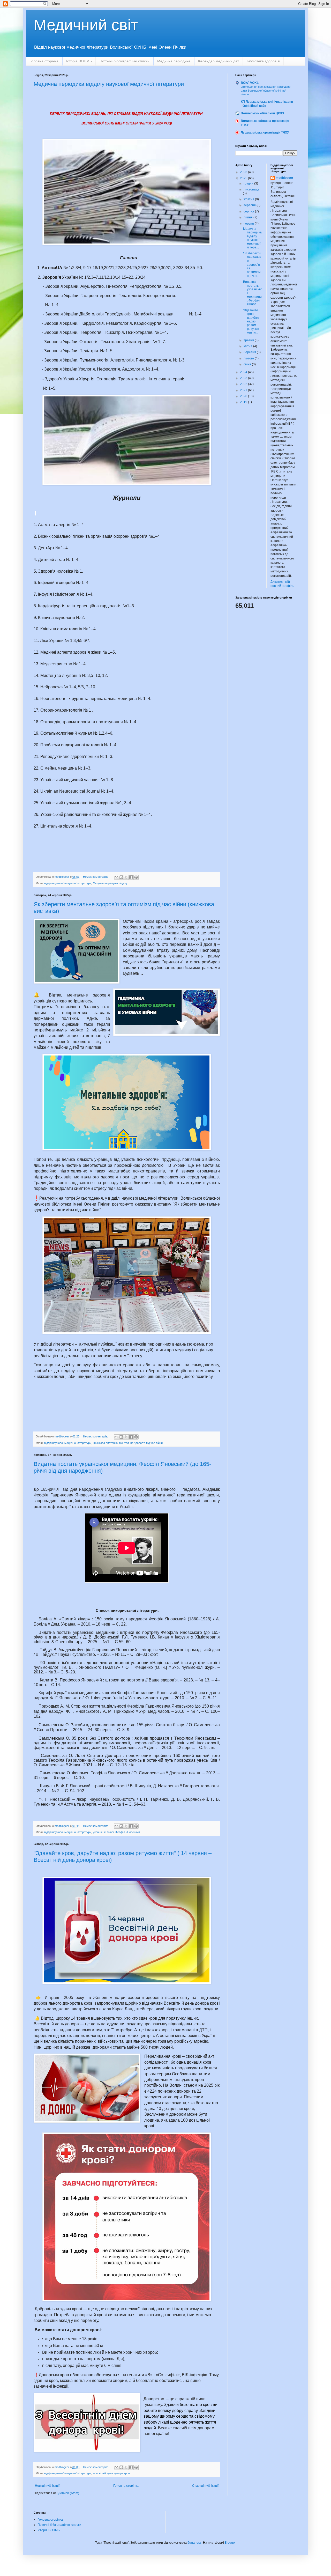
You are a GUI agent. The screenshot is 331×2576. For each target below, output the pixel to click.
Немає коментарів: (96, 877)
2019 (244, 402)
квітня (248, 346)
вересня (250, 205)
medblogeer (284, 178)
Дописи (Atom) (69, 2493)
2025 (244, 178)
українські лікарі (103, 1832)
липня (249, 217)
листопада (251, 189)
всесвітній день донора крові (112, 2473)
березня (250, 352)
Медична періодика (174, 61)
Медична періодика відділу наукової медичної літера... (252, 238)
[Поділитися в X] (126, 877)
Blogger (230, 2543)
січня (248, 364)
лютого (249, 358)
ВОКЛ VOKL (250, 83)
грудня (249, 183)
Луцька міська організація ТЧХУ (265, 132)
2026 (244, 172)
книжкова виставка (105, 1443)
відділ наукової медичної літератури (68, 883)
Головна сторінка (44, 61)
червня (249, 224)
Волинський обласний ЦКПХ (262, 113)
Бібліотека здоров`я (263, 61)
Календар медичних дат (219, 61)
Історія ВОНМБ (79, 61)
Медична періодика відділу (110, 883)
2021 (244, 390)
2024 (244, 372)
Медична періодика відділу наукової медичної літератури (109, 84)
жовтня (249, 199)
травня (249, 340)
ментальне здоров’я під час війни (141, 1443)
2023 (244, 378)
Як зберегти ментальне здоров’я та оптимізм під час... (252, 264)
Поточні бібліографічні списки (125, 61)
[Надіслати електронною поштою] (116, 877)
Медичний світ (86, 25)
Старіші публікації (205, 2486)
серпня (249, 211)
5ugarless (194, 2543)
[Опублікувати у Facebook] (131, 877)
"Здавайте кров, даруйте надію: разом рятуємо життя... (251, 321)
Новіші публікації (47, 2486)
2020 (244, 396)
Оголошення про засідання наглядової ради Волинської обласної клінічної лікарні (266, 91)
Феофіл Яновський (128, 1832)
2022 (244, 384)
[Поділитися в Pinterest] (136, 877)
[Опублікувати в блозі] (121, 877)
